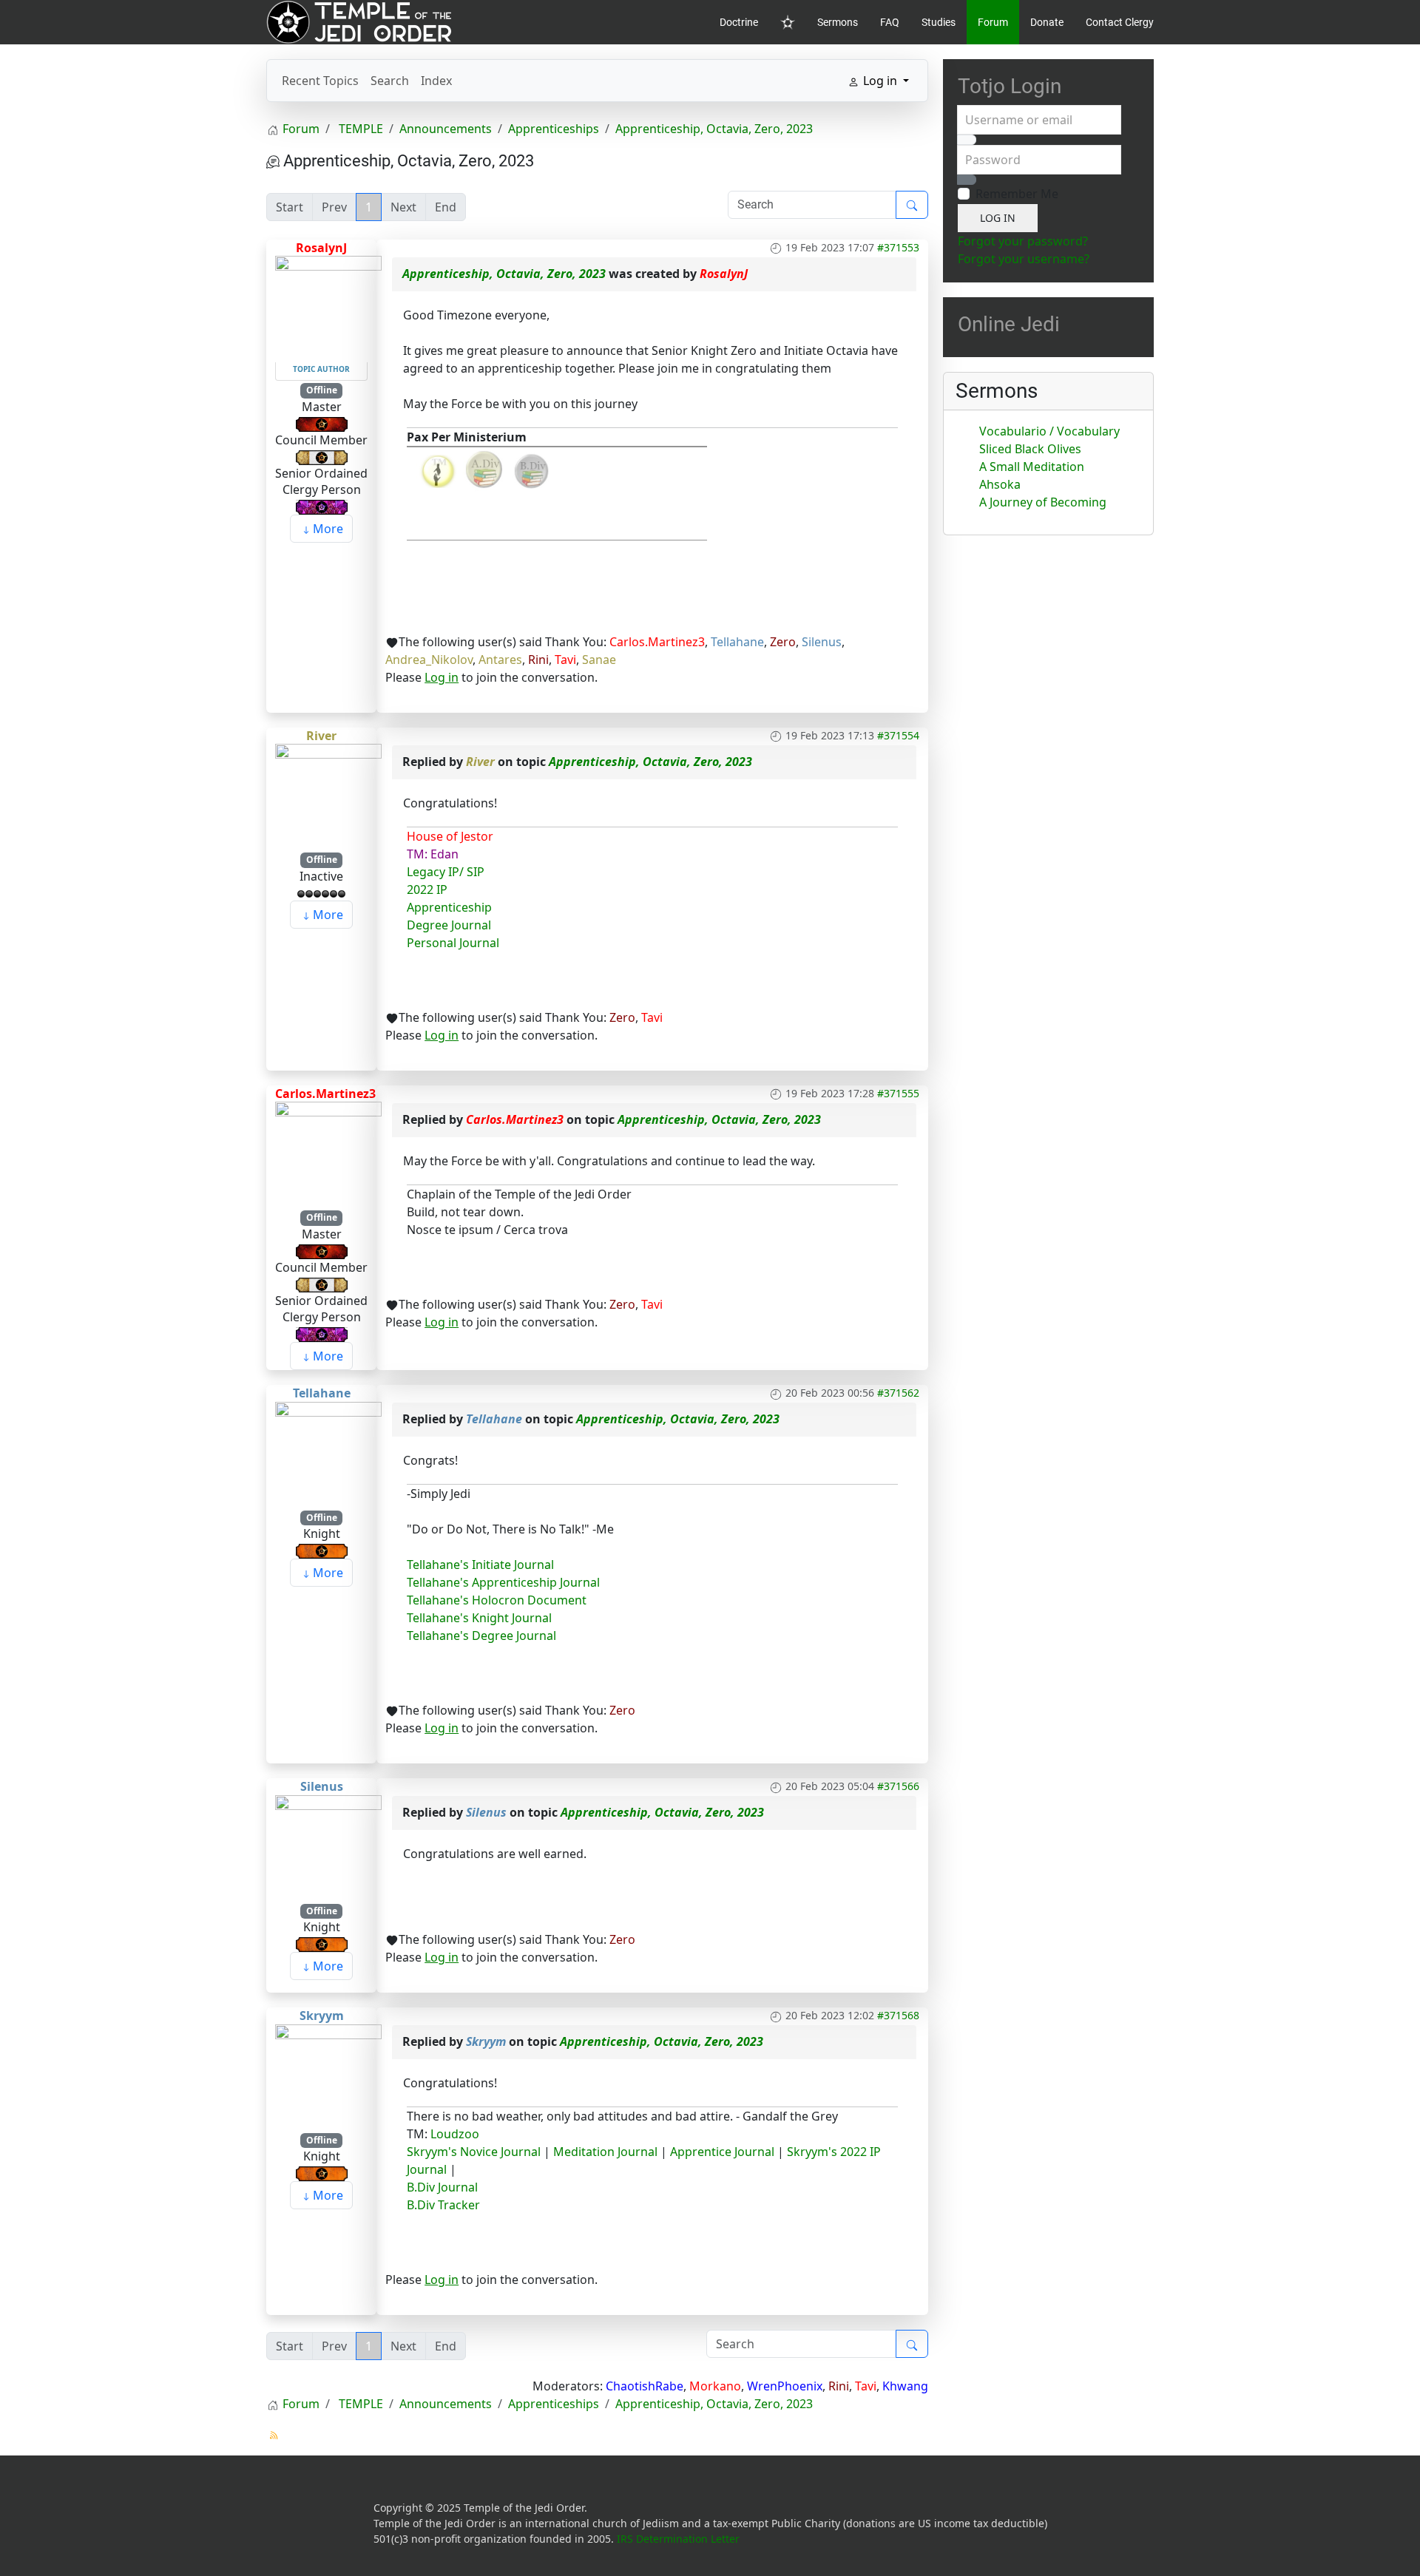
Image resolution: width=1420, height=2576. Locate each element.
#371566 (898, 1786)
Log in (442, 677)
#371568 (898, 2015)
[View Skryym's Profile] (328, 2076)
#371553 (898, 247)
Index (436, 81)
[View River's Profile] (328, 796)
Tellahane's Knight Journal (479, 1618)
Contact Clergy (1120, 22)
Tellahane (737, 642)
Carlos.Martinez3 (657, 642)
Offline (322, 390)
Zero (783, 642)
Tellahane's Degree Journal (481, 1636)
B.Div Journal (442, 2187)
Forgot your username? (1024, 259)
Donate (1047, 22)
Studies (939, 22)
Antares (500, 660)
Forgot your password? (1023, 241)
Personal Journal (453, 943)
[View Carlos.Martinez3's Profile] (328, 1154)
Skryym (322, 2016)
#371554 (898, 735)
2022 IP (427, 889)
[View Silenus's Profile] (328, 1847)
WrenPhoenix (785, 2386)
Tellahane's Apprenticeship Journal (503, 1582)
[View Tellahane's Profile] (328, 1454)
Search (390, 81)
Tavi (565, 660)
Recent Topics (320, 81)
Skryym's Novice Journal (474, 2152)
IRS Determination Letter (678, 2539)
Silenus (822, 642)
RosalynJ (321, 248)
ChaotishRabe (645, 2386)
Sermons (838, 22)
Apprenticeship (449, 907)
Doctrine (739, 22)
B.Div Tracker (443, 2205)
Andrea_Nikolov (429, 660)
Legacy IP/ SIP (446, 872)
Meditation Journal (604, 2152)
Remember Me (1017, 194)
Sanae (599, 660)
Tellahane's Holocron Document (497, 1600)
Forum (993, 22)
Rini (538, 660)
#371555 (898, 1093)
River (321, 736)
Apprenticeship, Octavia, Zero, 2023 (504, 274)
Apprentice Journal (722, 2152)
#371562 (898, 1393)
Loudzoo (455, 2134)
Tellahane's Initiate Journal (480, 1565)
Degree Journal (449, 925)
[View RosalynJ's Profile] (328, 308)
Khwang (905, 2386)
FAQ (890, 22)
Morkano (715, 2386)
